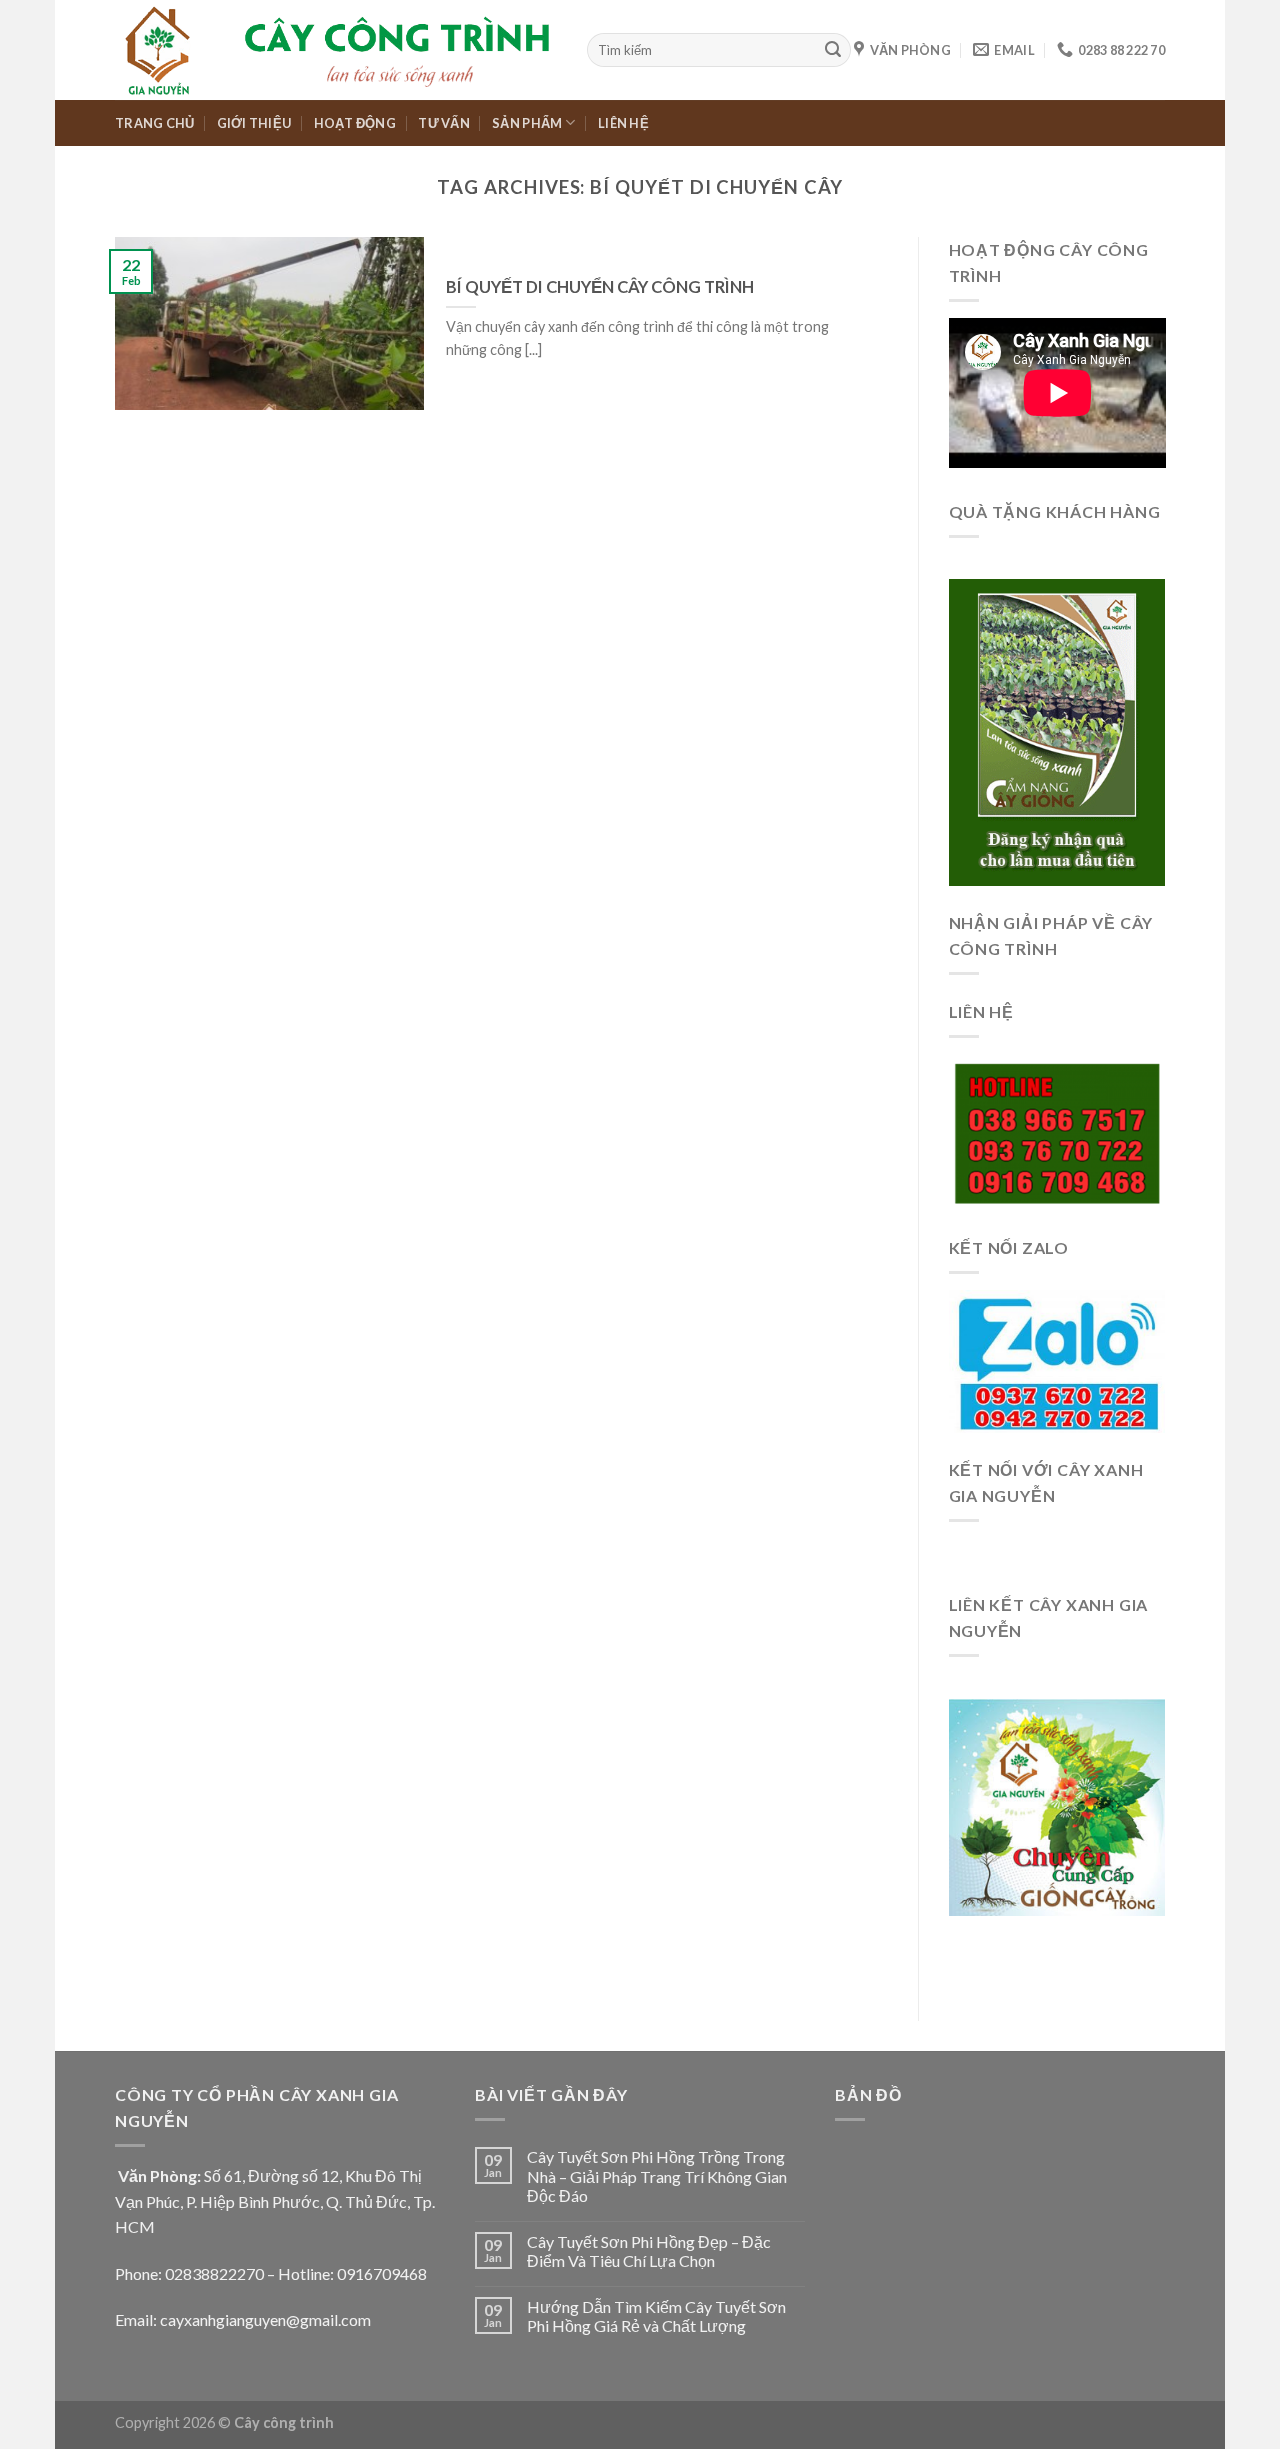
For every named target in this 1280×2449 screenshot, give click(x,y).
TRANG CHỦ (154, 123)
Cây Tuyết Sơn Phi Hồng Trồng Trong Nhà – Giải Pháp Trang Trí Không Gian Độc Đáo (657, 2175)
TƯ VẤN (444, 123)
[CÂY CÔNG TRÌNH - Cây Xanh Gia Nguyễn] (336, 50)
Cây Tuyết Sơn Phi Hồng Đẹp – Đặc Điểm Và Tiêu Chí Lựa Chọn (649, 2251)
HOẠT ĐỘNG (355, 123)
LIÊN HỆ (623, 123)
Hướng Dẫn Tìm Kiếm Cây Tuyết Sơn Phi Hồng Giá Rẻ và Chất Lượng (656, 2316)
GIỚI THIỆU (254, 123)
